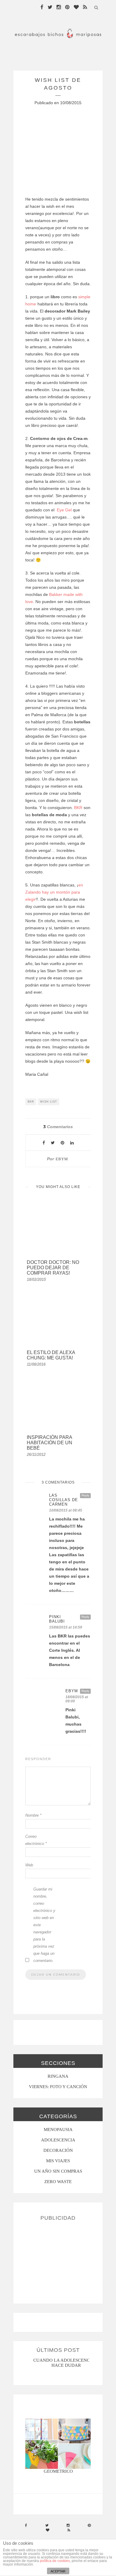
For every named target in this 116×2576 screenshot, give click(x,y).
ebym (62, 1159)
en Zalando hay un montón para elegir (54, 892)
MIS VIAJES (58, 2161)
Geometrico (58, 2471)
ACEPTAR (58, 2571)
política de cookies (55, 2561)
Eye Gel (64, 510)
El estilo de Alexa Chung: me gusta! (51, 1355)
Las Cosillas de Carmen (64, 1500)
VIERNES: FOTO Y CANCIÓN (58, 2087)
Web (29, 1865)
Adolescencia (58, 2140)
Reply (85, 1495)
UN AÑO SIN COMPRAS (58, 2171)
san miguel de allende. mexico (67, 2360)
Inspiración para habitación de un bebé (50, 1443)
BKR (79, 808)
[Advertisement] (58, 2260)
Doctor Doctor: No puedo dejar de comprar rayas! (53, 1268)
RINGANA (58, 2076)
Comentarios (58, 1127)
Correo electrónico (36, 1840)
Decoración (58, 2150)
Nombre (33, 1815)
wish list (49, 1102)
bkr (31, 1102)
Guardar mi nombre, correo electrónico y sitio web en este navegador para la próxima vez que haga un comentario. (44, 1925)
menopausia (58, 2130)
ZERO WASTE (58, 2182)
